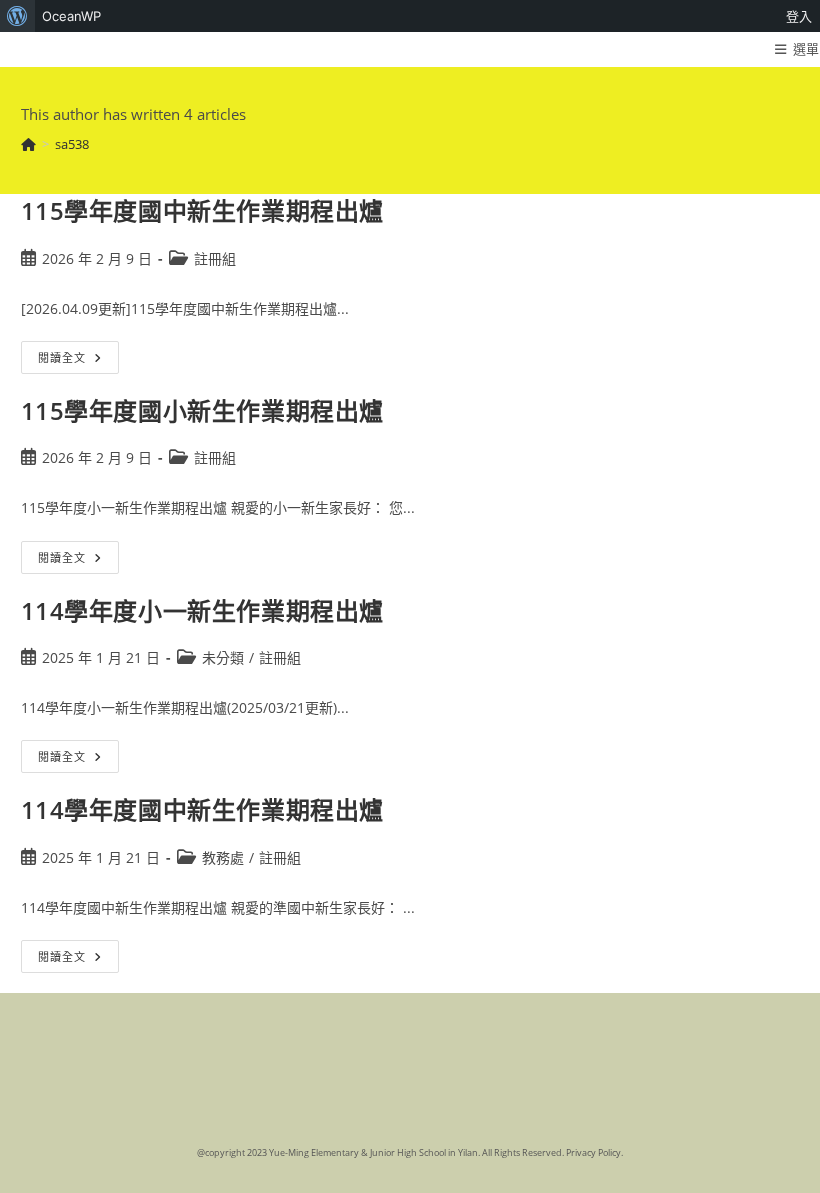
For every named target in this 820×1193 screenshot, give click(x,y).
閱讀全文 (75, 361)
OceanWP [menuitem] (71, 16)
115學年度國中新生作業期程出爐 (203, 210)
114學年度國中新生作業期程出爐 (203, 809)
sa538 (72, 144)
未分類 (223, 657)
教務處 (223, 857)
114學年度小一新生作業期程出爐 (203, 610)
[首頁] (28, 144)
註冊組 (215, 258)
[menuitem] (17, 16)
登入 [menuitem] (799, 16)
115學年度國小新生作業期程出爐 (203, 410)
